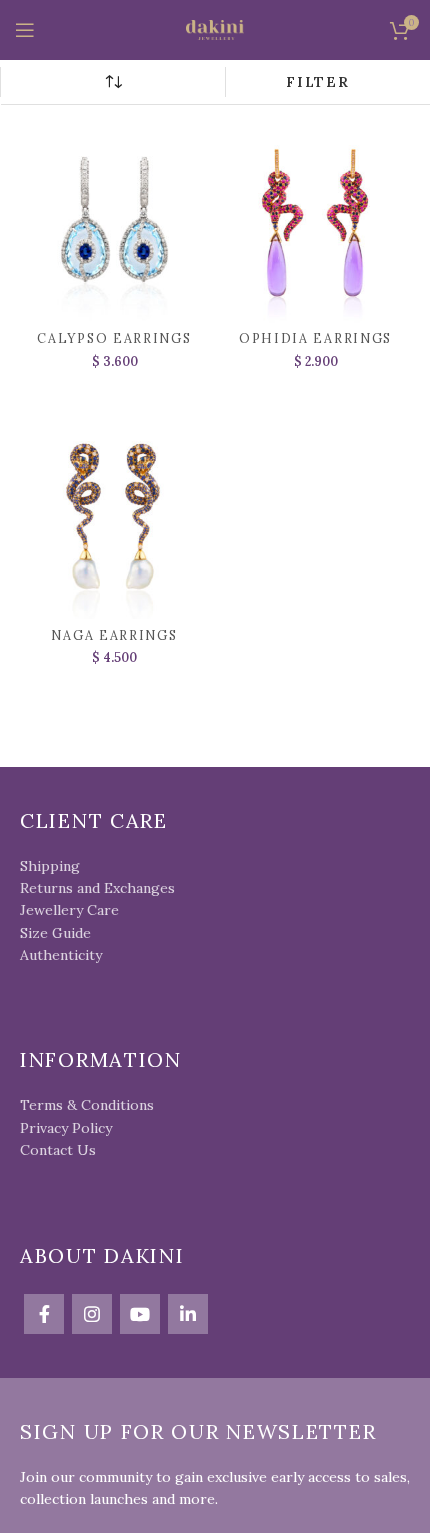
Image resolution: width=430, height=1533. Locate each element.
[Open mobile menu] (25, 30)
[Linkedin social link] (188, 1314)
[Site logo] (215, 29)
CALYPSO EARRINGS (114, 338)
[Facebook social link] (44, 1314)
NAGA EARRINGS (114, 635)
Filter (317, 82)
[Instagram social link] (92, 1314)
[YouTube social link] (140, 1314)
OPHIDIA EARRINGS (315, 338)
